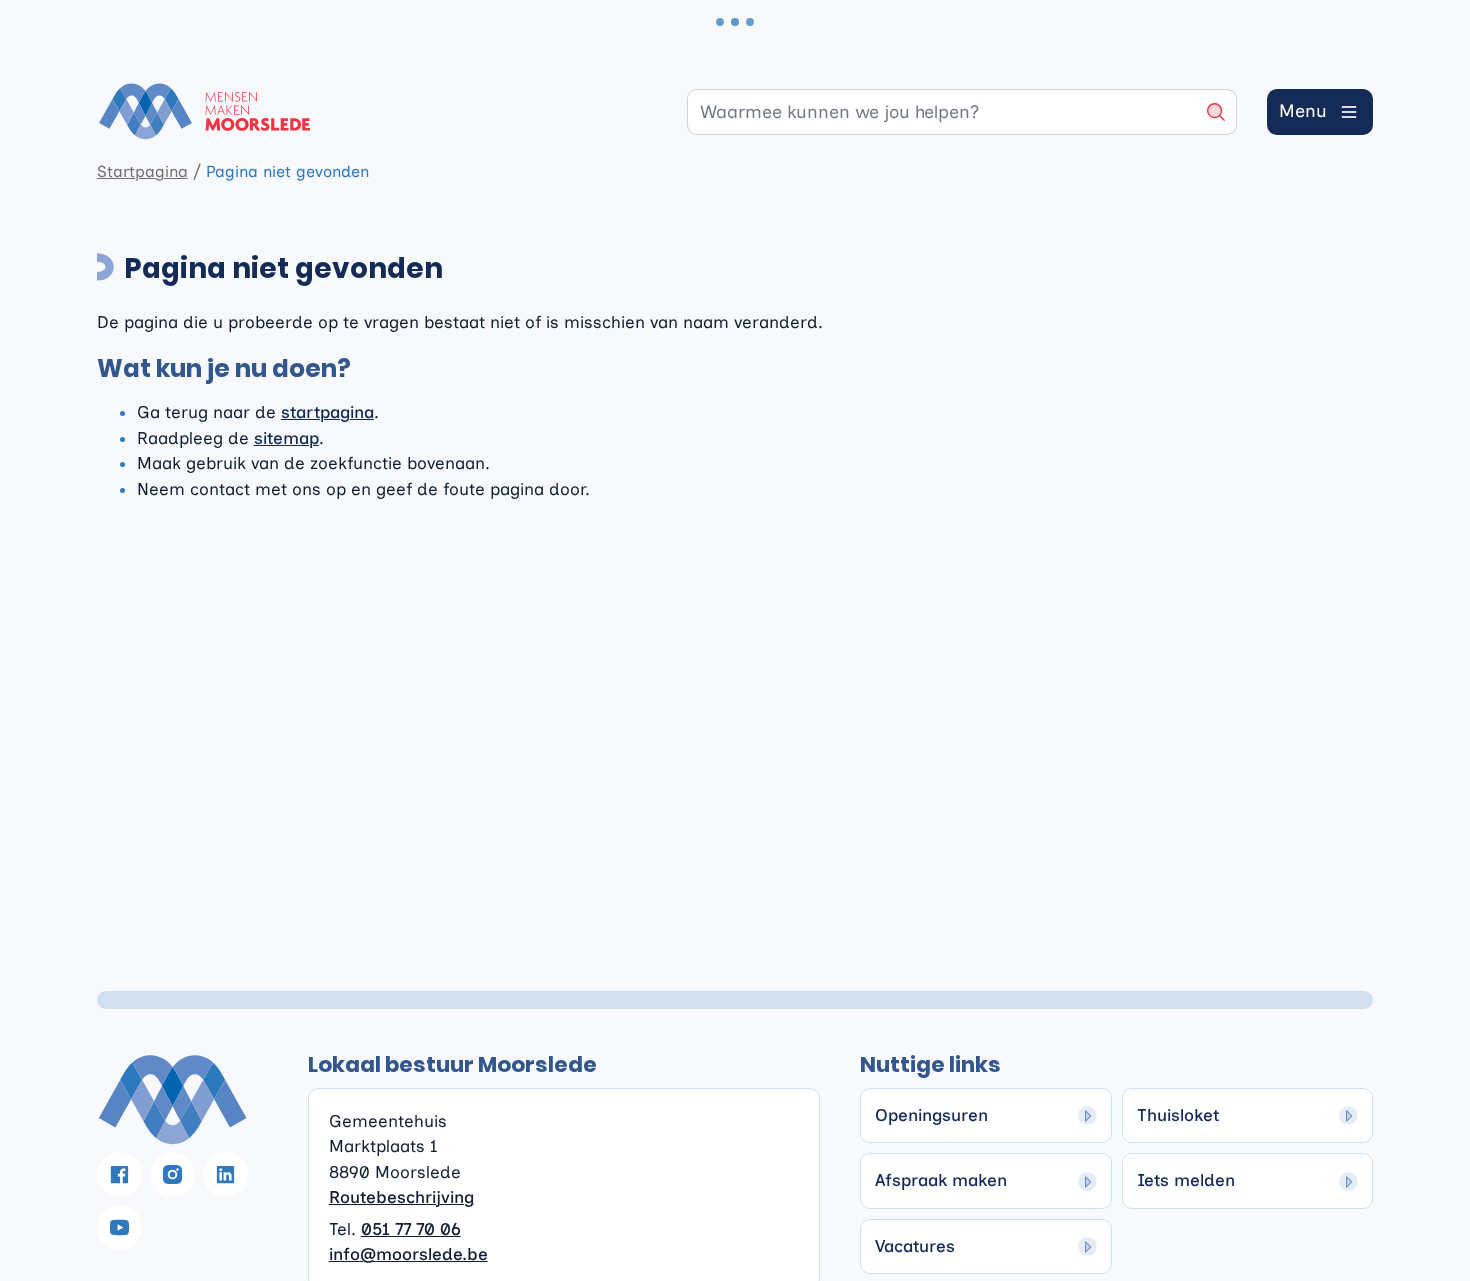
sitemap (286, 438)
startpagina (327, 412)
